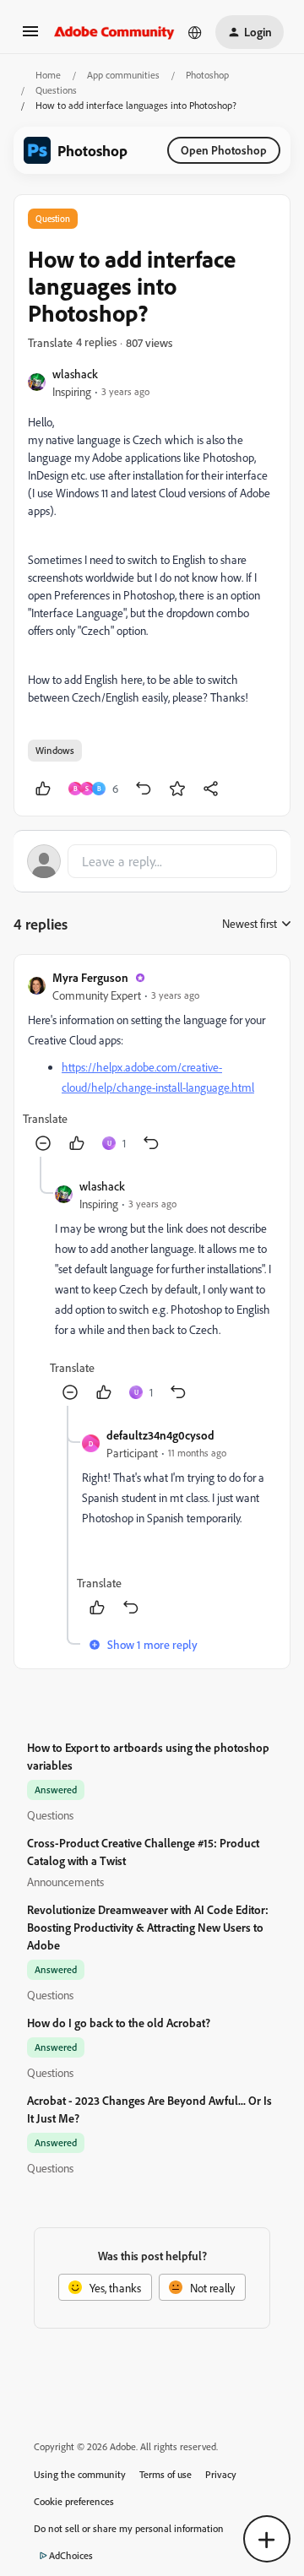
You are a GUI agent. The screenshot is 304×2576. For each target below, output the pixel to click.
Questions (56, 90)
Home (48, 75)
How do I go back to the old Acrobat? (119, 2023)
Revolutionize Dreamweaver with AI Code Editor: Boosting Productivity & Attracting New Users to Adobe (148, 1927)
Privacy (221, 2474)
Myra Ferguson (90, 977)
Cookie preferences (74, 2501)
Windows (55, 750)
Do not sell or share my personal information (129, 2528)
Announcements (65, 1882)
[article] (152, 1063)
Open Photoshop (224, 150)
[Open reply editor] (152, 861)
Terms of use (166, 2474)
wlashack (75, 374)
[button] (30, 37)
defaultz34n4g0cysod (160, 1435)
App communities (123, 75)
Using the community (80, 2474)
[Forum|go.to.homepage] (114, 32)
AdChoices (71, 2555)
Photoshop (207, 75)
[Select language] (195, 32)
